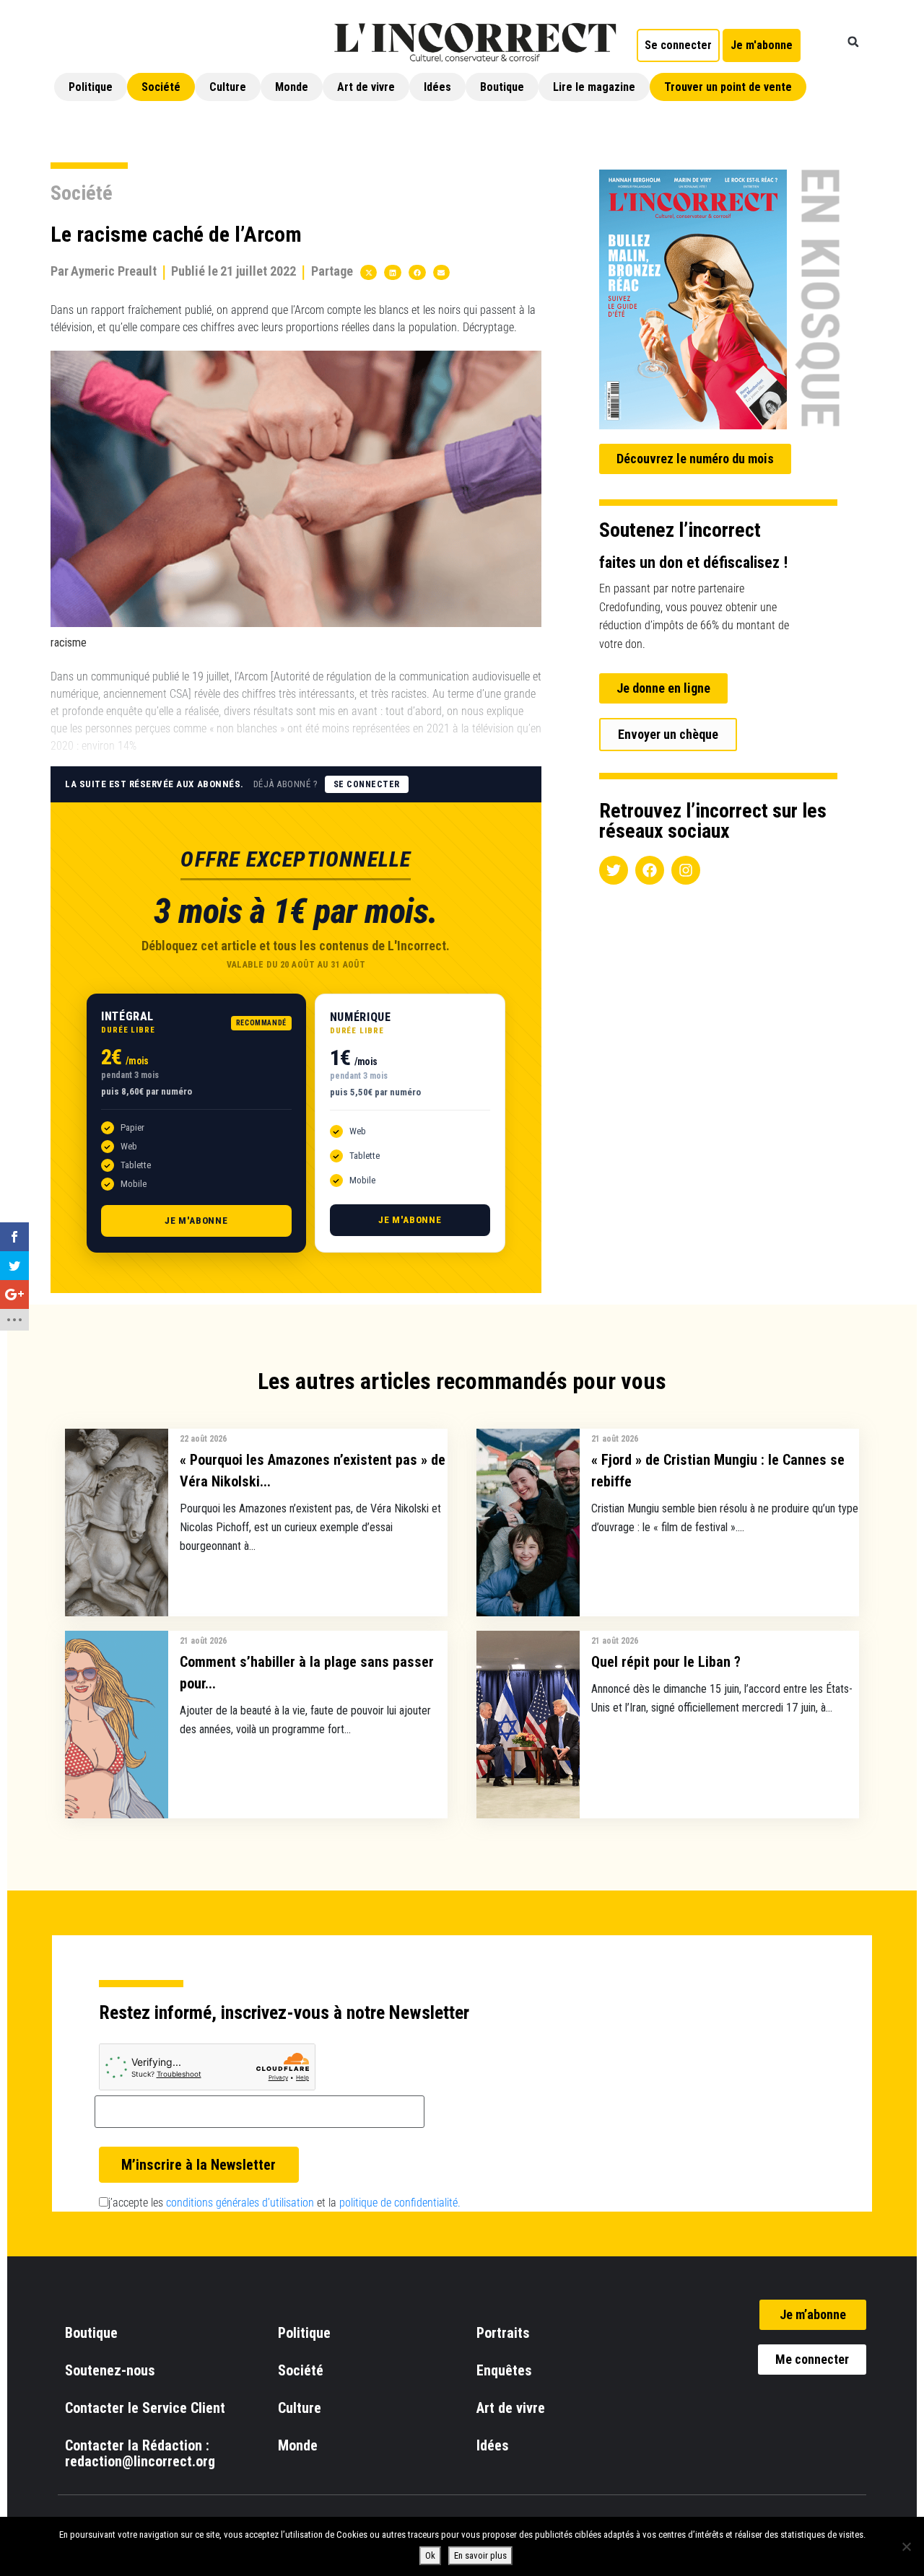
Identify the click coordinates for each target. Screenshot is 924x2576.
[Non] (906, 2546)
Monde (292, 87)
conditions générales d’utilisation (240, 2203)
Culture (228, 87)
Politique (91, 87)
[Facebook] (650, 870)
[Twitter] (614, 870)
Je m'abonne (196, 1221)
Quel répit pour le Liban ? (666, 1662)
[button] (853, 42)
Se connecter (367, 784)
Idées (437, 87)
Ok (430, 2555)
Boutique (502, 87)
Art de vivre (366, 87)
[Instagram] (686, 870)
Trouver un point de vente (728, 87)
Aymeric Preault (114, 271)
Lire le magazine (594, 87)
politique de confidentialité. (400, 2203)
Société (161, 87)
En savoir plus (480, 2555)
